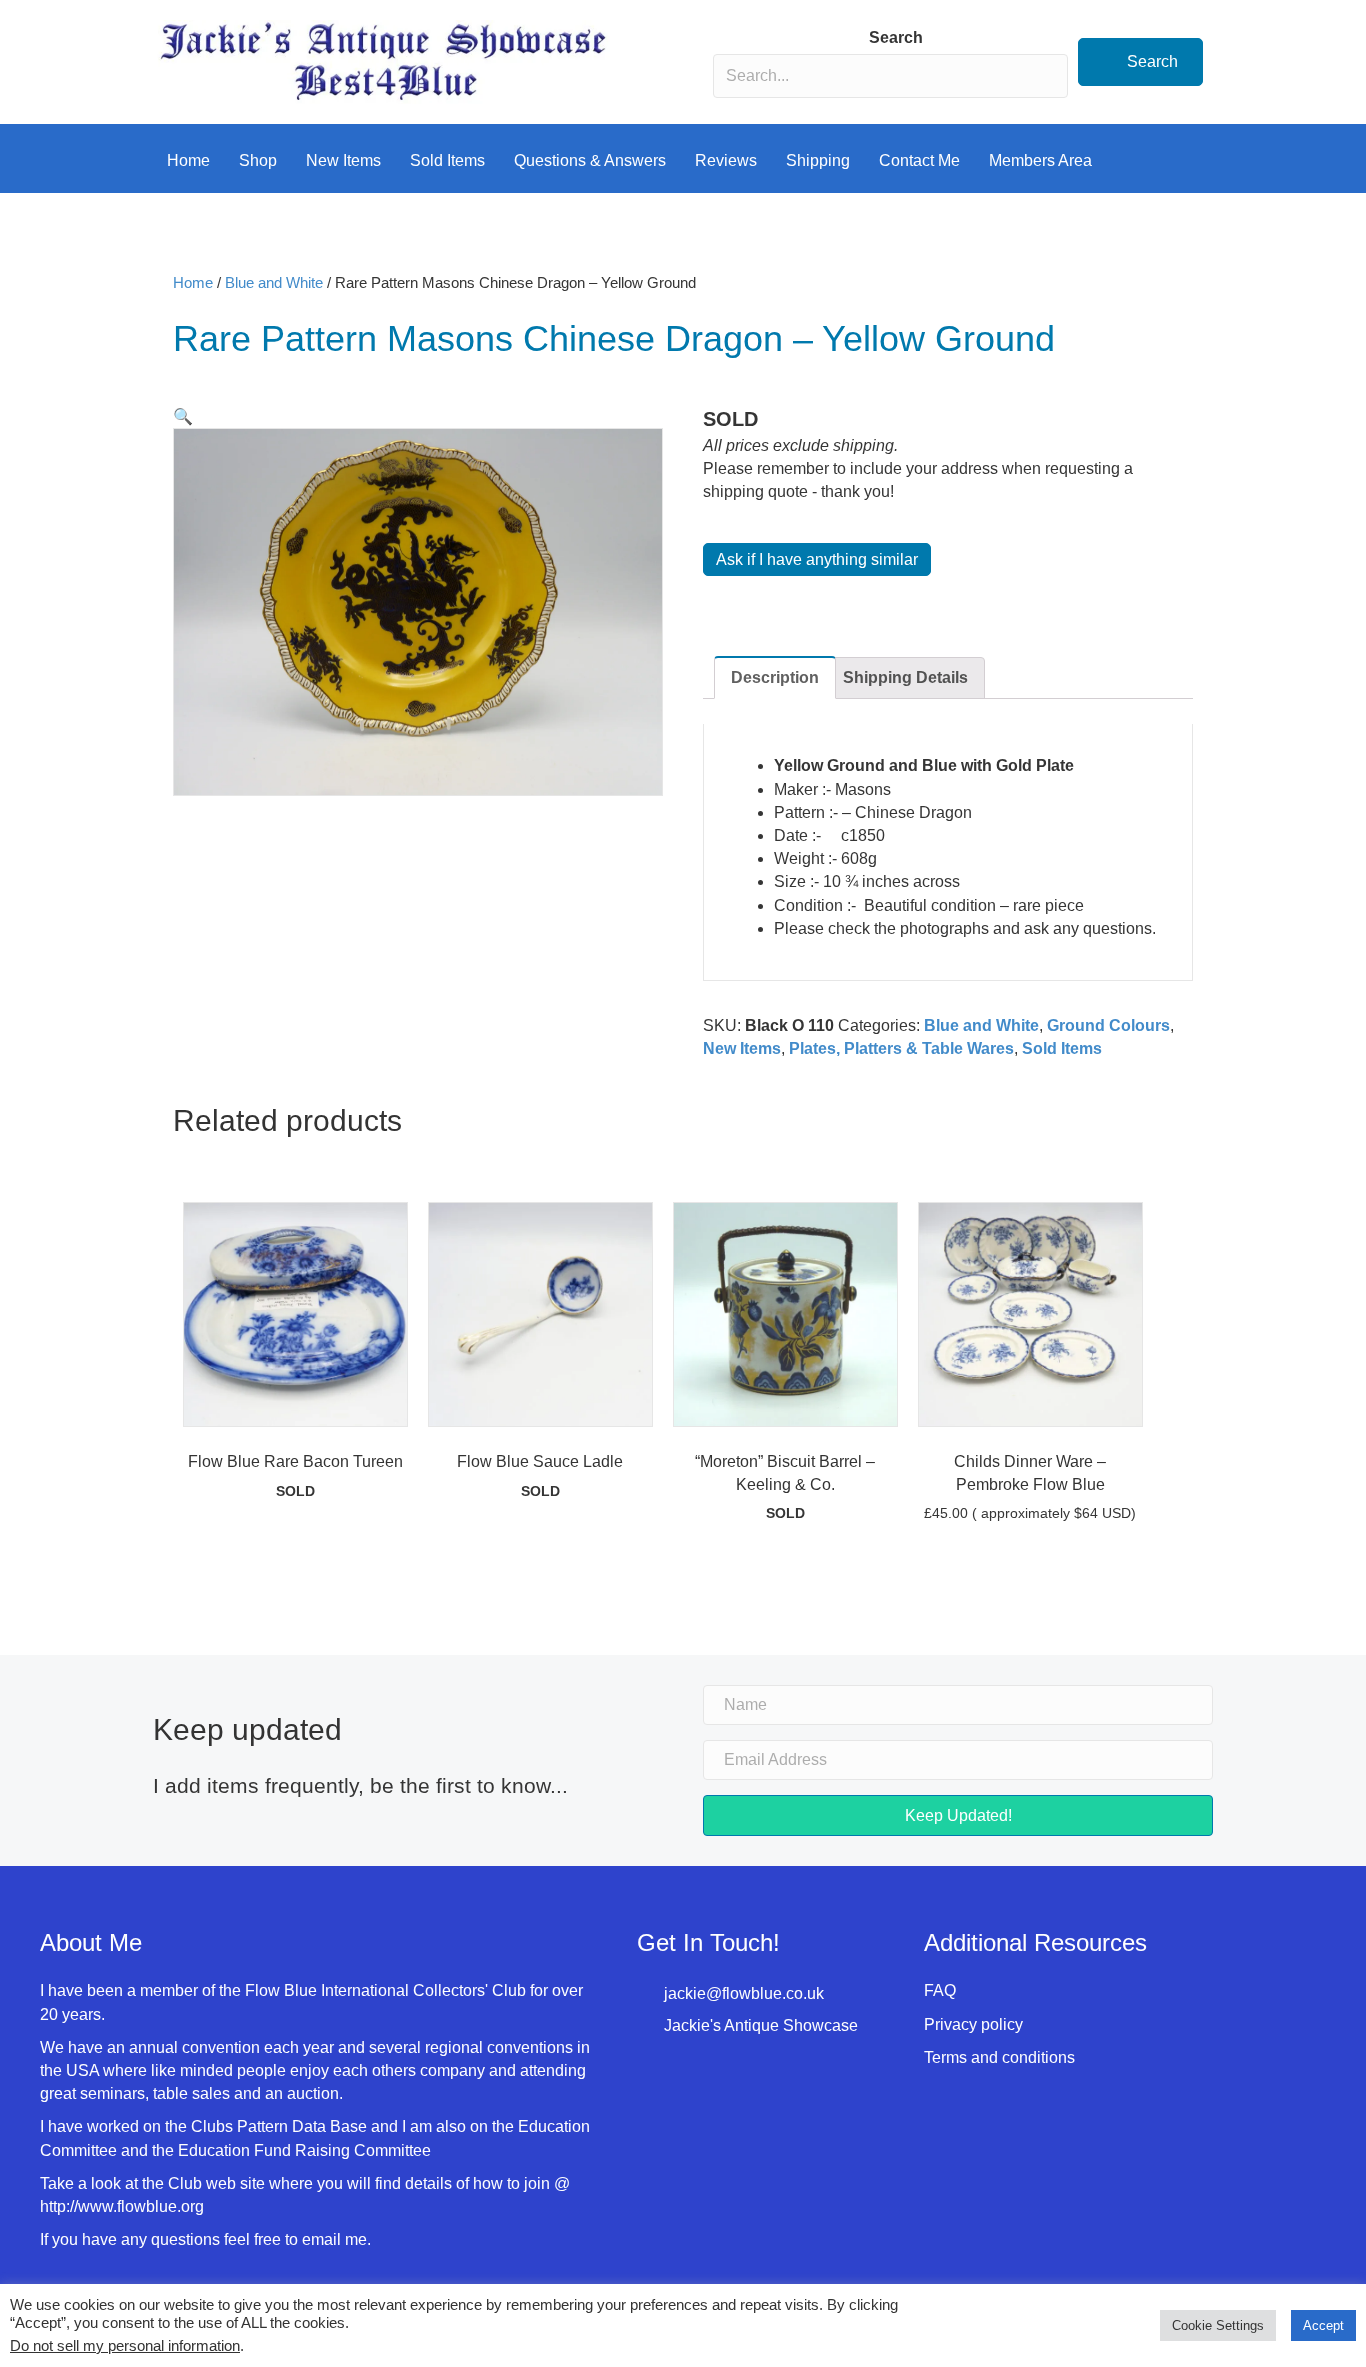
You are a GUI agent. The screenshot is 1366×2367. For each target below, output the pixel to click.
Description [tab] (775, 677)
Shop (258, 160)
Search (896, 37)
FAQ (940, 1990)
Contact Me (919, 160)
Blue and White (274, 283)
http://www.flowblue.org (124, 2206)
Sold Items (447, 160)
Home (188, 160)
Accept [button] (1323, 2325)
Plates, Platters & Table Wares (901, 1048)
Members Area (1040, 160)
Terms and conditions (999, 2057)
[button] (1140, 61)
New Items (343, 160)
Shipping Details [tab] (905, 677)
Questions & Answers (590, 160)
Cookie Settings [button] (1218, 2325)
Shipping (818, 160)
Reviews (726, 160)
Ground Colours (1108, 1025)
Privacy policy (973, 2024)
